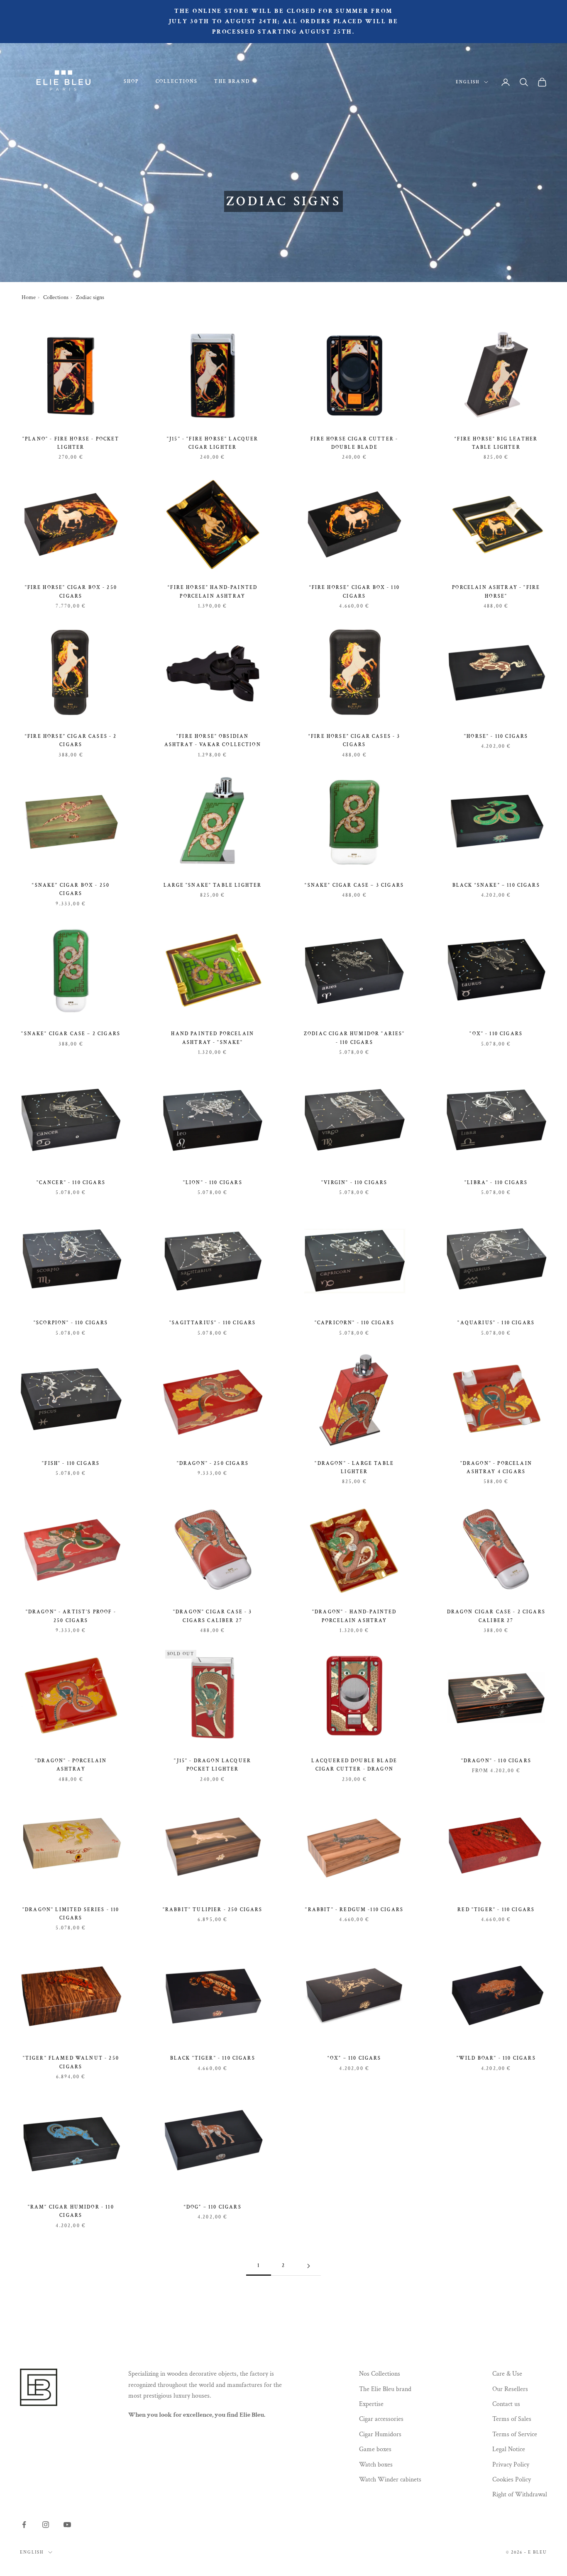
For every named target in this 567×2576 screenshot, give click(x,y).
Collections (177, 81)
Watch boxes (376, 2465)
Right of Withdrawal (520, 2495)
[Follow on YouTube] (67, 2525)
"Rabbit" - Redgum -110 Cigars (354, 1910)
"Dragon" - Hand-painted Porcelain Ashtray (354, 1616)
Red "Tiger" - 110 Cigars (496, 1910)
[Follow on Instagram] (46, 2525)
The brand (232, 81)
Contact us (506, 2404)
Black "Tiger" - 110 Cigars (213, 2058)
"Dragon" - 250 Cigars (213, 1463)
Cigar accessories (381, 2419)
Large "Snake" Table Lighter (213, 885)
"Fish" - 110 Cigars (71, 1463)
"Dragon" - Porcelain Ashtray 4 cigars (496, 1468)
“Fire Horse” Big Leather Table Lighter (496, 443)
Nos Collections (380, 2374)
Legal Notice (509, 2449)
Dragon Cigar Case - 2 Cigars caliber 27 (496, 1616)
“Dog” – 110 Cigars (213, 2207)
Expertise (371, 2404)
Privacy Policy (511, 2465)
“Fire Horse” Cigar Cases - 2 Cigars (71, 741)
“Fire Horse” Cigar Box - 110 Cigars (354, 592)
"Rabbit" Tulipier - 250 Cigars (213, 1910)
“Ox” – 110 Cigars (354, 2058)
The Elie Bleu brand (385, 2389)
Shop (131, 81)
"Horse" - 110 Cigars (496, 736)
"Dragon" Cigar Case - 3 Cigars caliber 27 (213, 1616)
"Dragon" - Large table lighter (354, 1468)
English (468, 82)
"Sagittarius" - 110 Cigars (213, 1323)
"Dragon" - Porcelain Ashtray (71, 1765)
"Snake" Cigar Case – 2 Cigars (71, 1034)
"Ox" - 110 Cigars (496, 1034)
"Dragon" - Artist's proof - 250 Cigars (71, 1616)
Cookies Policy (512, 2480)
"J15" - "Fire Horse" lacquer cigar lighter (213, 443)
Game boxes (375, 2449)
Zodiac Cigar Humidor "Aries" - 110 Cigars (354, 1038)
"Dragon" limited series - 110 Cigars (71, 1914)
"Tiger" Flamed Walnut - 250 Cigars (71, 2062)
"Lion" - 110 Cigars (213, 1183)
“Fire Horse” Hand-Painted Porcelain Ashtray (213, 592)
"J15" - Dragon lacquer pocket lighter (213, 1765)
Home (29, 297)
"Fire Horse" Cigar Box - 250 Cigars (71, 592)
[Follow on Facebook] (24, 2525)
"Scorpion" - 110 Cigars (71, 1323)
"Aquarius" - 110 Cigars (496, 1323)
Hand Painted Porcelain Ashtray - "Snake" (213, 1038)
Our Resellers (510, 2389)
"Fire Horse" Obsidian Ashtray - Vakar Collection (213, 741)
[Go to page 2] (308, 2266)
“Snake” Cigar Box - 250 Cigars (71, 889)
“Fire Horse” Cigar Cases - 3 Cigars (354, 741)
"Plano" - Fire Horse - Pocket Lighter (71, 443)
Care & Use (507, 2374)
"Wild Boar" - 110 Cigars (496, 2058)
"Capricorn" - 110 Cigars (354, 1323)
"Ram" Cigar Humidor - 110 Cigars (71, 2211)
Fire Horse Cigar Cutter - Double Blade (354, 443)
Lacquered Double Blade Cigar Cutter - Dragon (354, 1765)
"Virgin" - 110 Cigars (354, 1183)
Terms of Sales (512, 2419)
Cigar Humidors (380, 2434)
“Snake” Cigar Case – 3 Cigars (354, 885)
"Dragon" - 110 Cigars (496, 1761)
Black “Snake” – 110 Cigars (496, 885)
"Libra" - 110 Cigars (496, 1183)
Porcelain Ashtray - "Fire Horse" (496, 592)
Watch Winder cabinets (390, 2480)
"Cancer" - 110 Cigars (71, 1183)
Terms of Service (515, 2434)
